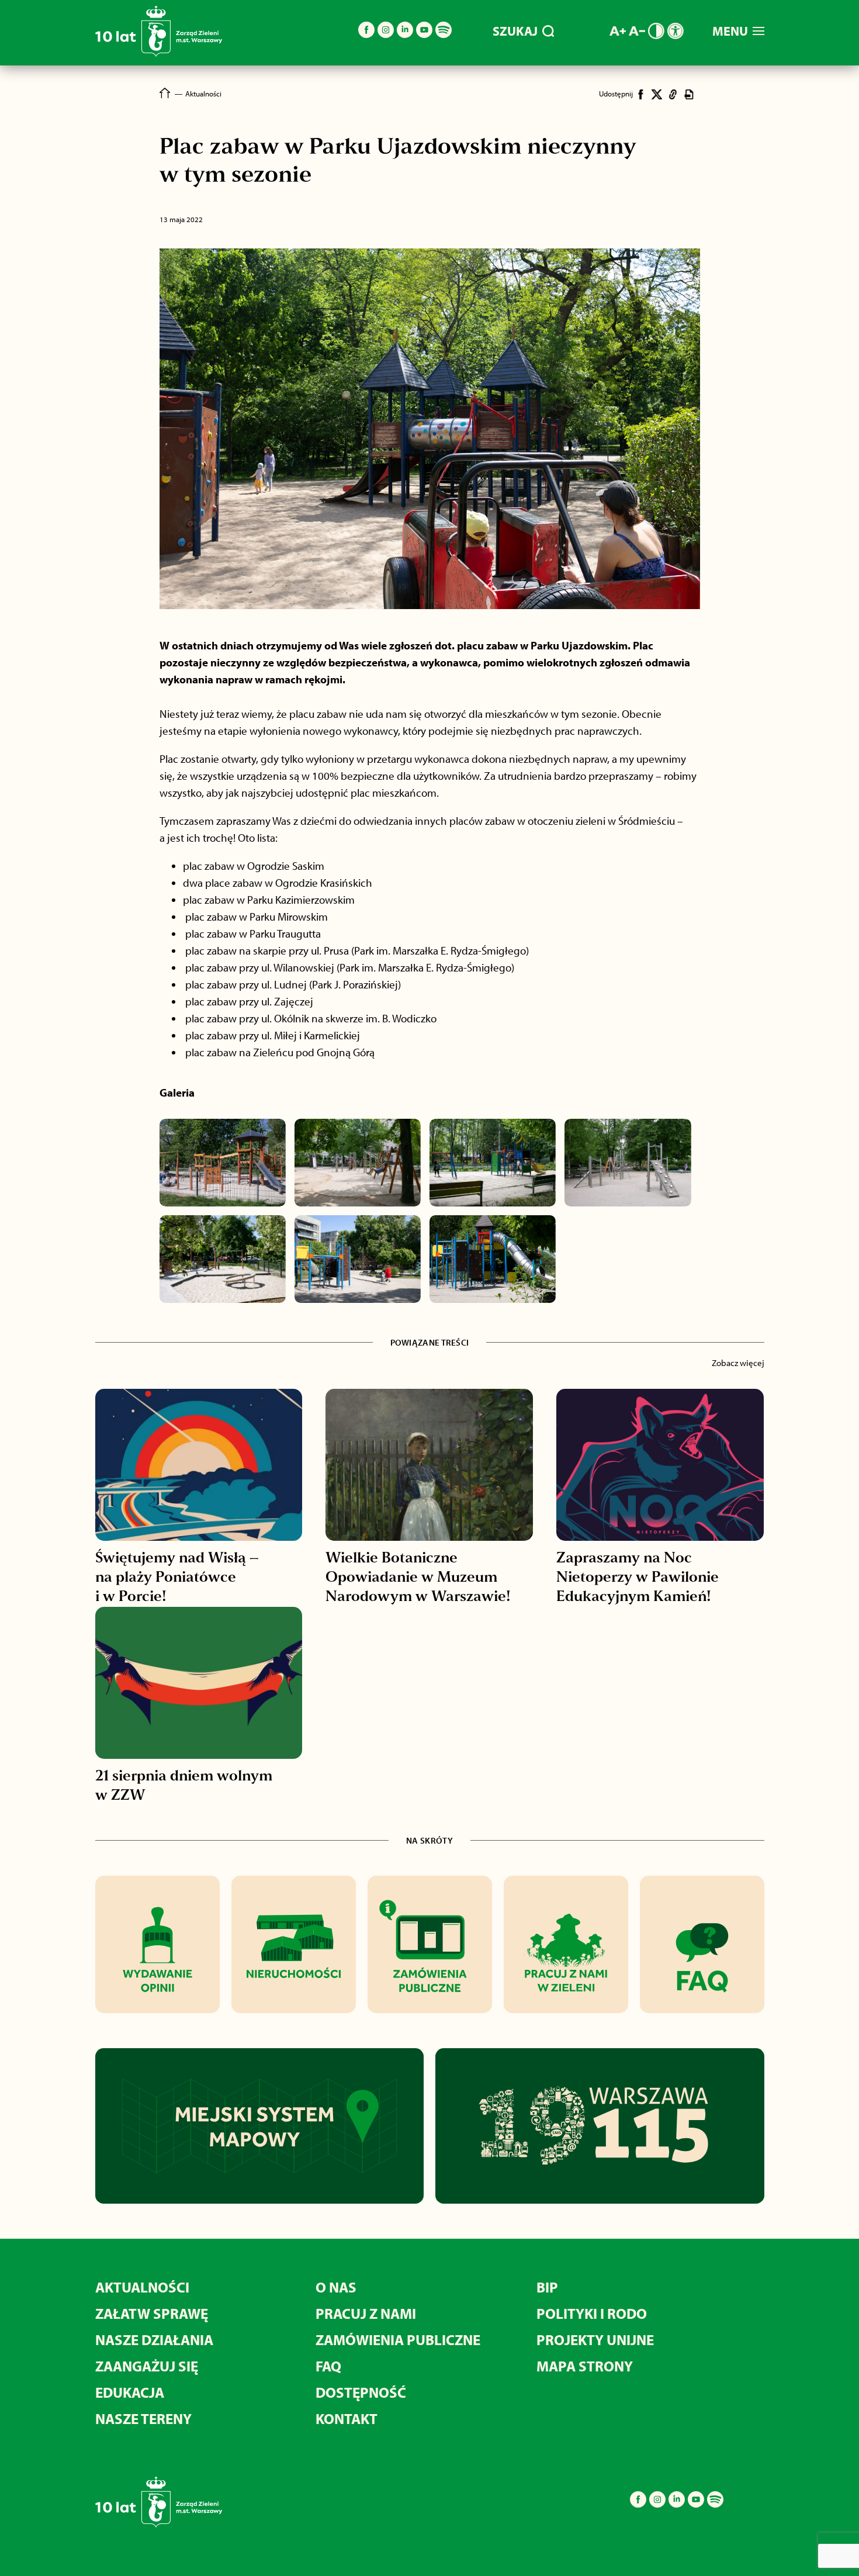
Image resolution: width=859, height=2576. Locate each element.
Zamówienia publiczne (398, 2340)
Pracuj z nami (366, 2313)
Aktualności (142, 2287)
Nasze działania (154, 2340)
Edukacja (130, 2392)
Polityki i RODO (592, 2313)
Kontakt (347, 2418)
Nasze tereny (143, 2418)
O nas (336, 2287)
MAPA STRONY (585, 2366)
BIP (547, 2287)
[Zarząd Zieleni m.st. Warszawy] (159, 54)
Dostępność (361, 2392)
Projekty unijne (595, 2340)
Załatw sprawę (152, 2313)
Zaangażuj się (147, 2366)
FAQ (328, 2366)
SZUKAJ (515, 31)
